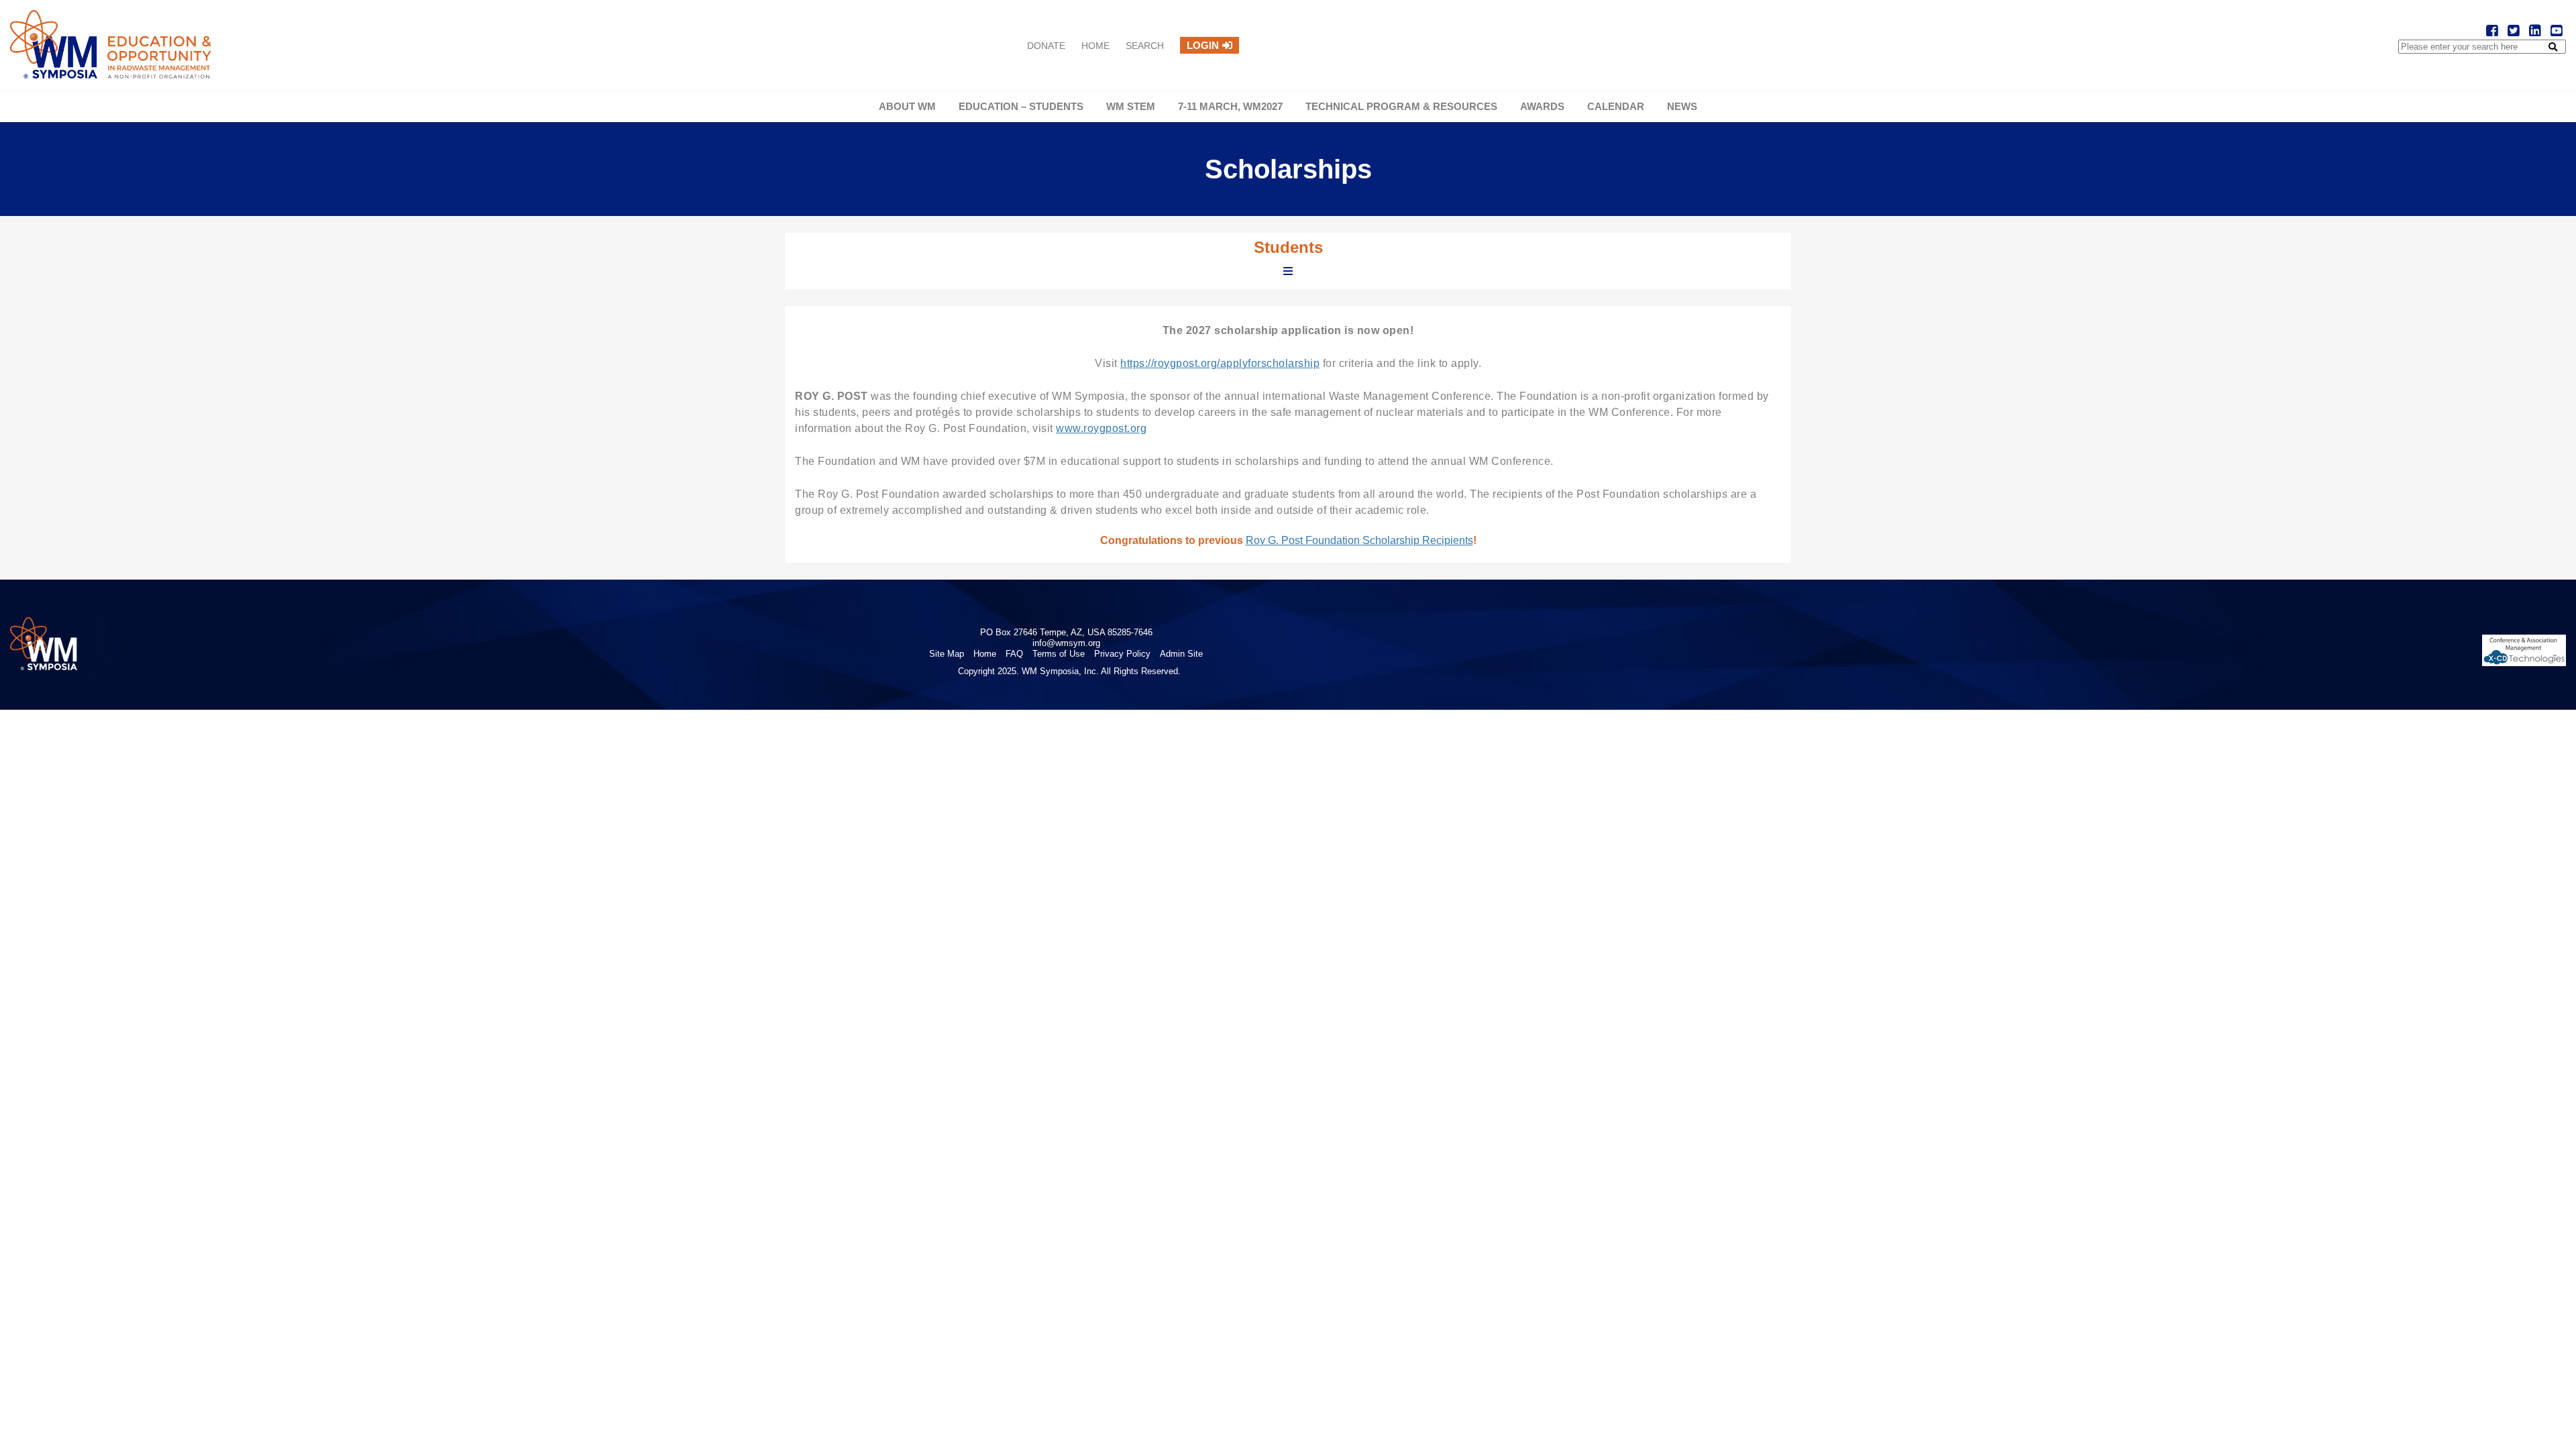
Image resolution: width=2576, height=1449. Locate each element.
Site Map (947, 654)
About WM (907, 106)
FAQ (1014, 654)
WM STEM (1131, 106)
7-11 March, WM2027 (1230, 106)
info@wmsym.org (1066, 643)
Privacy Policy (1122, 654)
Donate (1046, 46)
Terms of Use (1059, 654)
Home (1095, 46)
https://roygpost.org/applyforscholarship (1220, 363)
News (1682, 106)
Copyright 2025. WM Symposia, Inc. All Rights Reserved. (1069, 671)
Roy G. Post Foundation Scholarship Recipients (1359, 540)
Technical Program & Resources (1401, 106)
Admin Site (1181, 654)
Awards (1542, 106)
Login (1203, 45)
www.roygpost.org (1101, 428)
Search (1145, 46)
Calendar (1616, 106)
